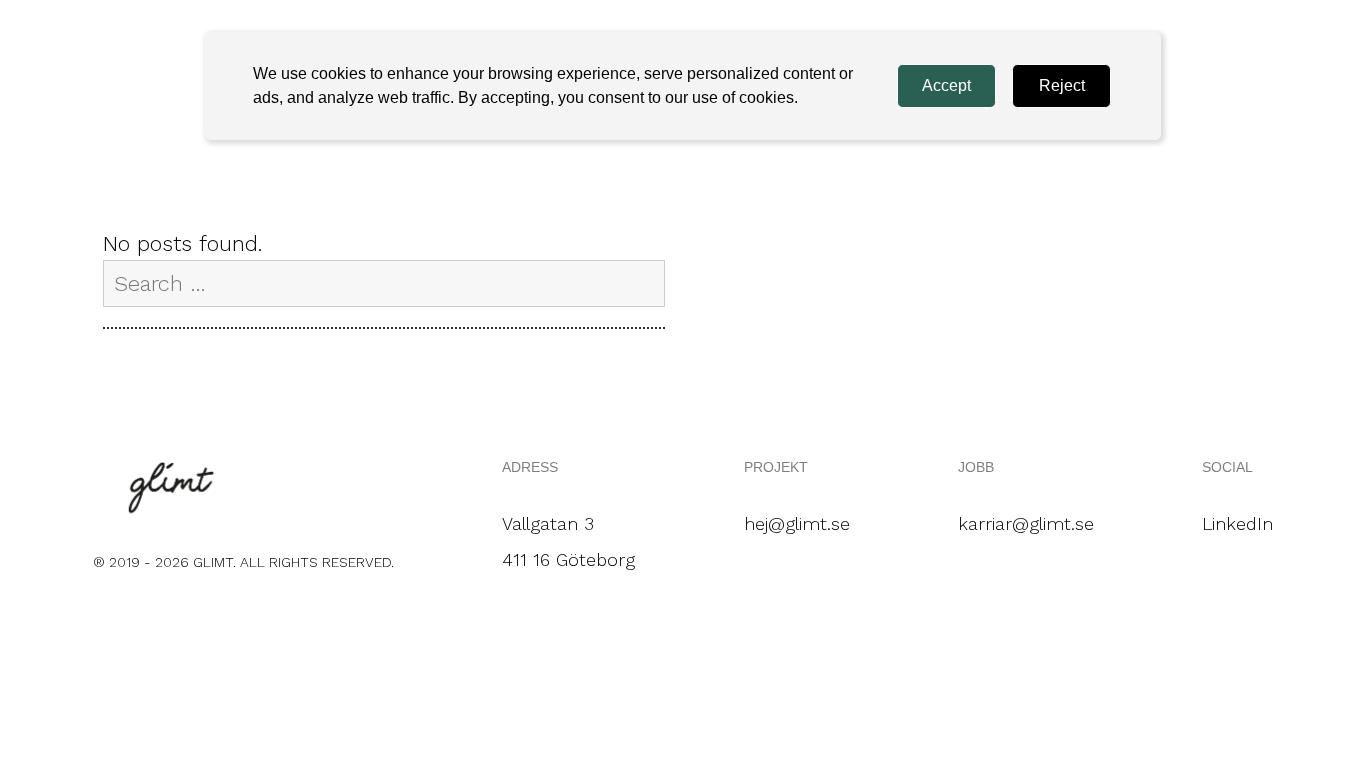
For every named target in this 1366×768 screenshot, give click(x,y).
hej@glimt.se (797, 523)
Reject (1062, 85)
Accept (946, 85)
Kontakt (1205, 103)
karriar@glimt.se (1026, 523)
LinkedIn (1237, 523)
